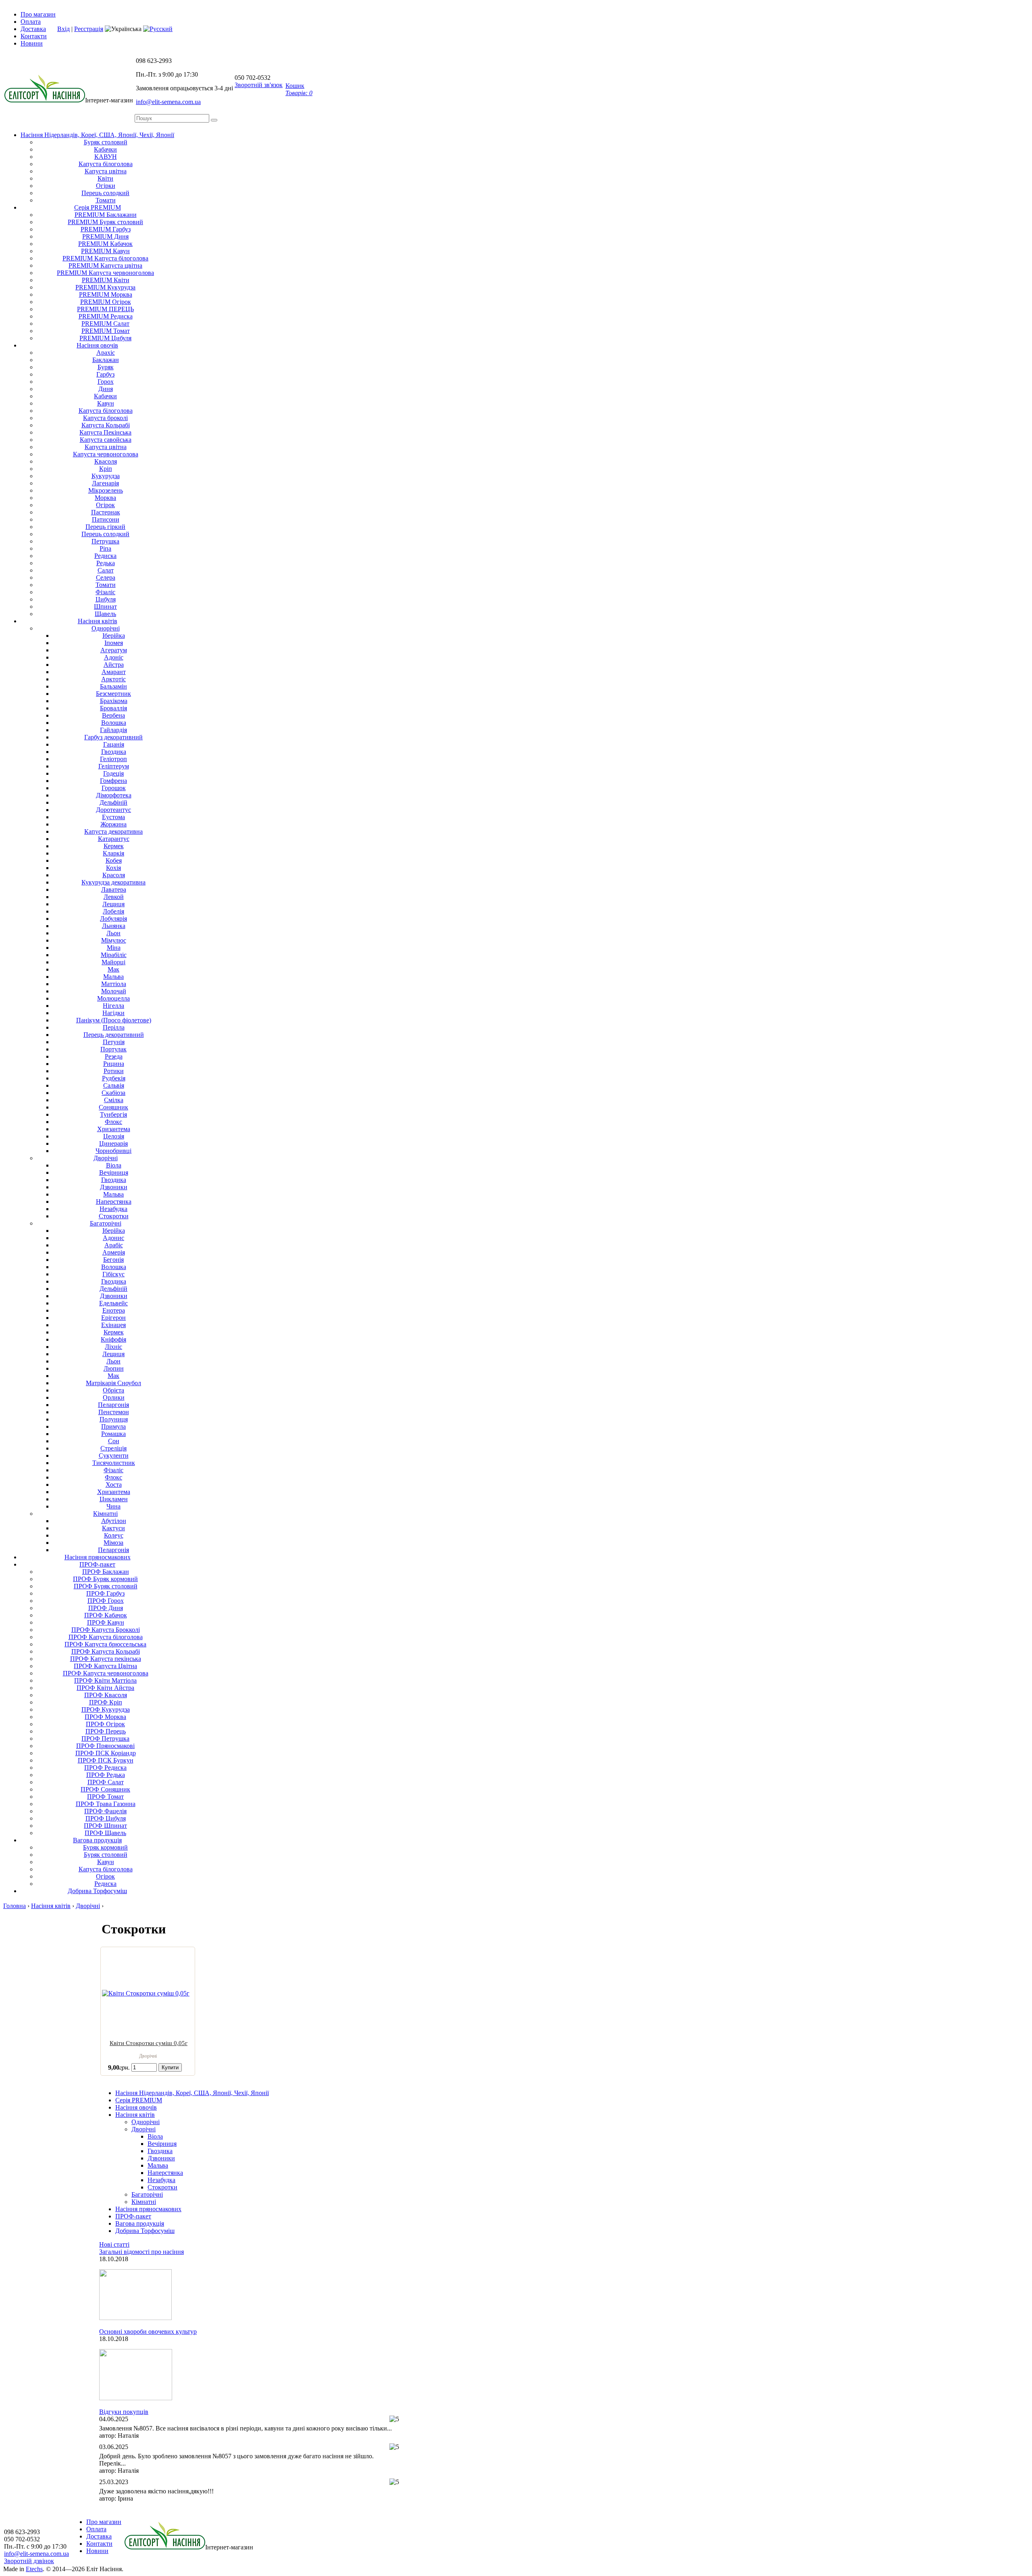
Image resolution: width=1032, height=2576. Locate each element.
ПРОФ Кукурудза (106, 1709)
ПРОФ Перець (106, 1731)
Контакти (34, 36)
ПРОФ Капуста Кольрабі (106, 1651)
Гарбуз (105, 374)
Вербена (113, 715)
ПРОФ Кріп (106, 1702)
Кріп (106, 469)
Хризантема (114, 1129)
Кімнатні (105, 1514)
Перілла (114, 1027)
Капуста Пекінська (105, 432)
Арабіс (114, 1245)
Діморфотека (114, 795)
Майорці (113, 962)
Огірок (105, 505)
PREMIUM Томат (106, 331)
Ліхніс (113, 1347)
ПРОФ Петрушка (105, 1738)
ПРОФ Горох (106, 1601)
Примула (113, 1426)
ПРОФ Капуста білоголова (106, 1637)
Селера (106, 577)
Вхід (63, 29)
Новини (32, 43)
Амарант (114, 672)
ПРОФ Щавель (105, 1833)
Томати (106, 200)
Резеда (114, 1056)
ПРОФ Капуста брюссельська (105, 1644)
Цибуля (106, 599)
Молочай (114, 991)
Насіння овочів (97, 345)
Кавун (106, 403)
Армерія (114, 1252)
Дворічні (144, 2129)
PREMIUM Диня (105, 236)
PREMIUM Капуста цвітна (105, 265)
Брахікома (114, 701)
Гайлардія (113, 730)
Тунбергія (113, 1114)
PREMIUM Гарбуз (106, 229)
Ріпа (105, 548)
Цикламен (114, 1499)
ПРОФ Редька (106, 1775)
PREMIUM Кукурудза (105, 287)
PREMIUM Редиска (106, 316)
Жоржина (113, 824)
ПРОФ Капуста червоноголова (106, 1673)
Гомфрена (113, 781)
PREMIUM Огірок (106, 302)
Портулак (113, 1049)
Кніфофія (113, 1339)
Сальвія (114, 1085)
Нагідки (113, 1013)
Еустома (113, 817)
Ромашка (113, 1434)
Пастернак (106, 512)
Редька (106, 563)
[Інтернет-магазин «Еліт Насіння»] (45, 100)
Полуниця (114, 1419)
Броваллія (113, 708)
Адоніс (114, 657)
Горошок (114, 788)
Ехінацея (113, 1325)
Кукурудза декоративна (113, 882)
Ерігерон (113, 1318)
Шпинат (105, 607)
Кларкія (113, 853)
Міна (114, 948)
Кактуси (113, 1528)
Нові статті (114, 2244)
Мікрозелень (106, 490)
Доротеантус (113, 810)
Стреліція (113, 1448)
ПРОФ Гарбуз (105, 1593)
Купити (170, 2067)
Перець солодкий (105, 193)
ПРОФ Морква (105, 1717)
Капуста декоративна (113, 831)
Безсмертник (113, 694)
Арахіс (106, 353)
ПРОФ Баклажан (106, 1572)
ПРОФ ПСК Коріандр (106, 1753)
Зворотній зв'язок (259, 85)
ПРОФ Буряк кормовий (105, 1579)
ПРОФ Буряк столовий (106, 1586)
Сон (114, 1441)
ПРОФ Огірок (105, 1724)
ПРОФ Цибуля (106, 1818)
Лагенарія (105, 483)
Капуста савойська (106, 440)
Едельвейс (113, 1303)
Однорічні (106, 628)
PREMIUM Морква (106, 294)
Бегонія (113, 1260)
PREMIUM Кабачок (105, 244)
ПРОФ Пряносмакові (105, 1746)
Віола (114, 1165)
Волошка (114, 723)
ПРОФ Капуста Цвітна (105, 1666)
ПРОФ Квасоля (106, 1695)
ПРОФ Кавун (106, 1622)
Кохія (113, 868)
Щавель (105, 614)
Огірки (106, 186)
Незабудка (113, 1209)
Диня (106, 389)
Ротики (114, 1071)
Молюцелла (113, 998)
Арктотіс (113, 679)
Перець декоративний (114, 1035)
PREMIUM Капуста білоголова (105, 258)
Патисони (106, 519)
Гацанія (114, 744)
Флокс (113, 1122)
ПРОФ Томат (105, 1797)
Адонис (113, 1238)
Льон (113, 933)
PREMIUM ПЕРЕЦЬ (105, 309)
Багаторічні (106, 1223)
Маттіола (114, 984)
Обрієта (113, 1390)
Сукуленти (114, 1456)
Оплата (31, 22)
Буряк (106, 367)
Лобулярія (113, 919)
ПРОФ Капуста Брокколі (106, 1630)
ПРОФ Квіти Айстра (105, 1688)
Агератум (114, 650)
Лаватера (114, 890)
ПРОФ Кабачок (106, 1615)
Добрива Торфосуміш (97, 1891)
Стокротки (162, 2187)
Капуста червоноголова (106, 454)
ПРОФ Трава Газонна (106, 1804)
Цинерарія (113, 1143)
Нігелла (113, 1006)
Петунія (114, 1042)
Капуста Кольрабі (106, 425)
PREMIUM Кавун (105, 251)
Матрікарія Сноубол (113, 1383)
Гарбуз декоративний (113, 737)
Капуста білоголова (106, 164)
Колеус (114, 1535)
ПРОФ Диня (106, 1608)
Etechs (34, 2569)
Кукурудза (106, 476)
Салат (106, 570)
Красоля (114, 875)
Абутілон (114, 1521)
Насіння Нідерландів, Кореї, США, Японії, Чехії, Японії (97, 135)
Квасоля (106, 461)
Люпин (114, 1368)
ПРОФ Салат (106, 1782)
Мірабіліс (114, 955)
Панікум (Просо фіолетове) (114, 1020)
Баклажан (106, 360)
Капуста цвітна (106, 171)
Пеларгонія (113, 1405)
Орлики (114, 1397)
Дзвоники (114, 1187)
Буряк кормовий (105, 1847)
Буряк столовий (106, 142)
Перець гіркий (105, 527)
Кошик (299, 89)
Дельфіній (113, 802)
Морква (105, 498)
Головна (15, 1906)
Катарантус (114, 839)
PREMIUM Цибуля (105, 338)
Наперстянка (114, 1202)
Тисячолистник (114, 1463)
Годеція (113, 773)
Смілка (114, 1100)
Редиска (105, 556)
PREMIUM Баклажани (106, 215)
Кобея (114, 860)
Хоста (114, 1485)
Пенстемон (114, 1412)
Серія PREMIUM (98, 207)
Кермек (114, 846)
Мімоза (113, 1543)
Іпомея (114, 643)
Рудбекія (114, 1078)
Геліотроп (113, 759)
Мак (113, 969)
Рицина (114, 1064)
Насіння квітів (98, 621)
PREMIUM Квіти (106, 280)
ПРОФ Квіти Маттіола (105, 1680)
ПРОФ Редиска (105, 1768)
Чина (113, 1506)
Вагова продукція (97, 1840)
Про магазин (38, 14)
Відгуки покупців (124, 2412)
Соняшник (113, 1107)
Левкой (114, 897)
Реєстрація (89, 29)
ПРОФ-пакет (97, 1564)
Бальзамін (113, 686)
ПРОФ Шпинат (105, 1826)
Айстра (114, 665)
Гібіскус (113, 1274)
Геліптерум (114, 766)
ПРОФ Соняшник (105, 1789)
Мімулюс (114, 940)
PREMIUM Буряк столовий (105, 222)
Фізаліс (105, 592)
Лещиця (113, 904)
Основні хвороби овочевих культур (148, 2332)
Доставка (33, 29)
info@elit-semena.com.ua (168, 102)
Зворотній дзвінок (29, 2561)
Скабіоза (113, 1093)
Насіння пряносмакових (98, 1557)
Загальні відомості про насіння (141, 2252)
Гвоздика (114, 752)
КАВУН (106, 157)
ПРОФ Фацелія (105, 1811)
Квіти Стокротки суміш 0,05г (149, 2043)
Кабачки (105, 149)
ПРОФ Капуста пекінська (106, 1659)
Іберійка (114, 636)
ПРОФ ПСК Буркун (106, 1760)
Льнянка (114, 926)
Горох (106, 382)
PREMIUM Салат (105, 324)
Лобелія (113, 911)
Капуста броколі (105, 418)
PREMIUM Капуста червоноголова (105, 273)
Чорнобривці (113, 1151)
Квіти (105, 178)
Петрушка (105, 541)
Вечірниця (114, 1173)
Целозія (114, 1136)
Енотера (114, 1310)
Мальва (113, 977)
